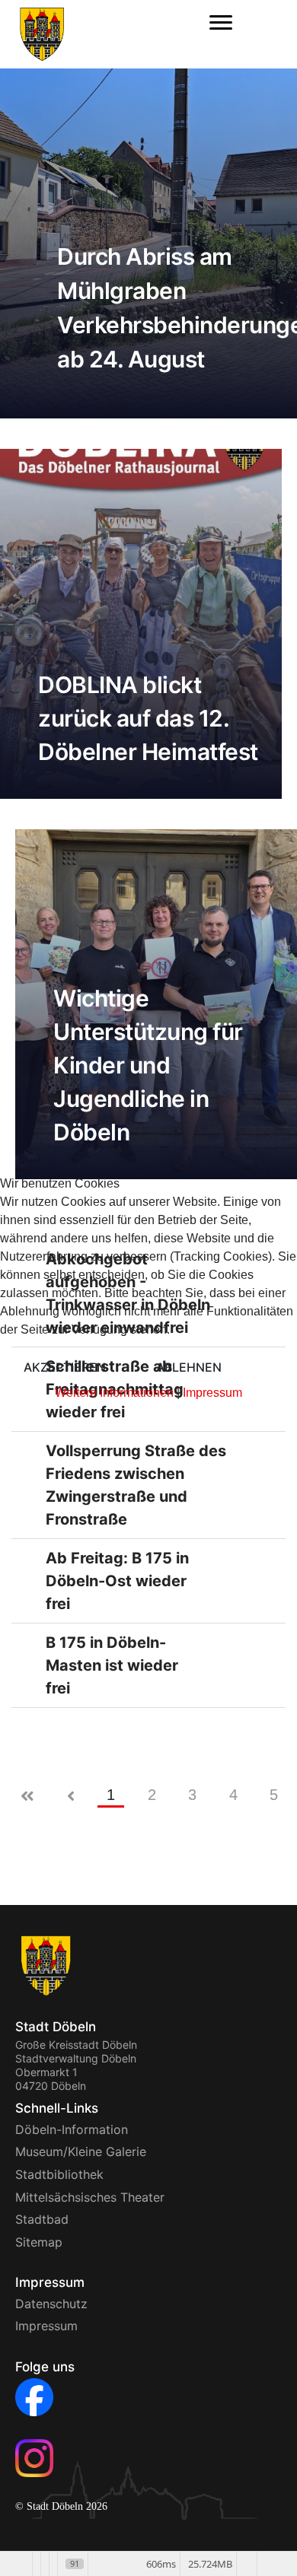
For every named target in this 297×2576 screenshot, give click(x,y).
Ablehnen (189, 1367)
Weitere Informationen (114, 1393)
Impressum (212, 1393)
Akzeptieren (65, 1367)
